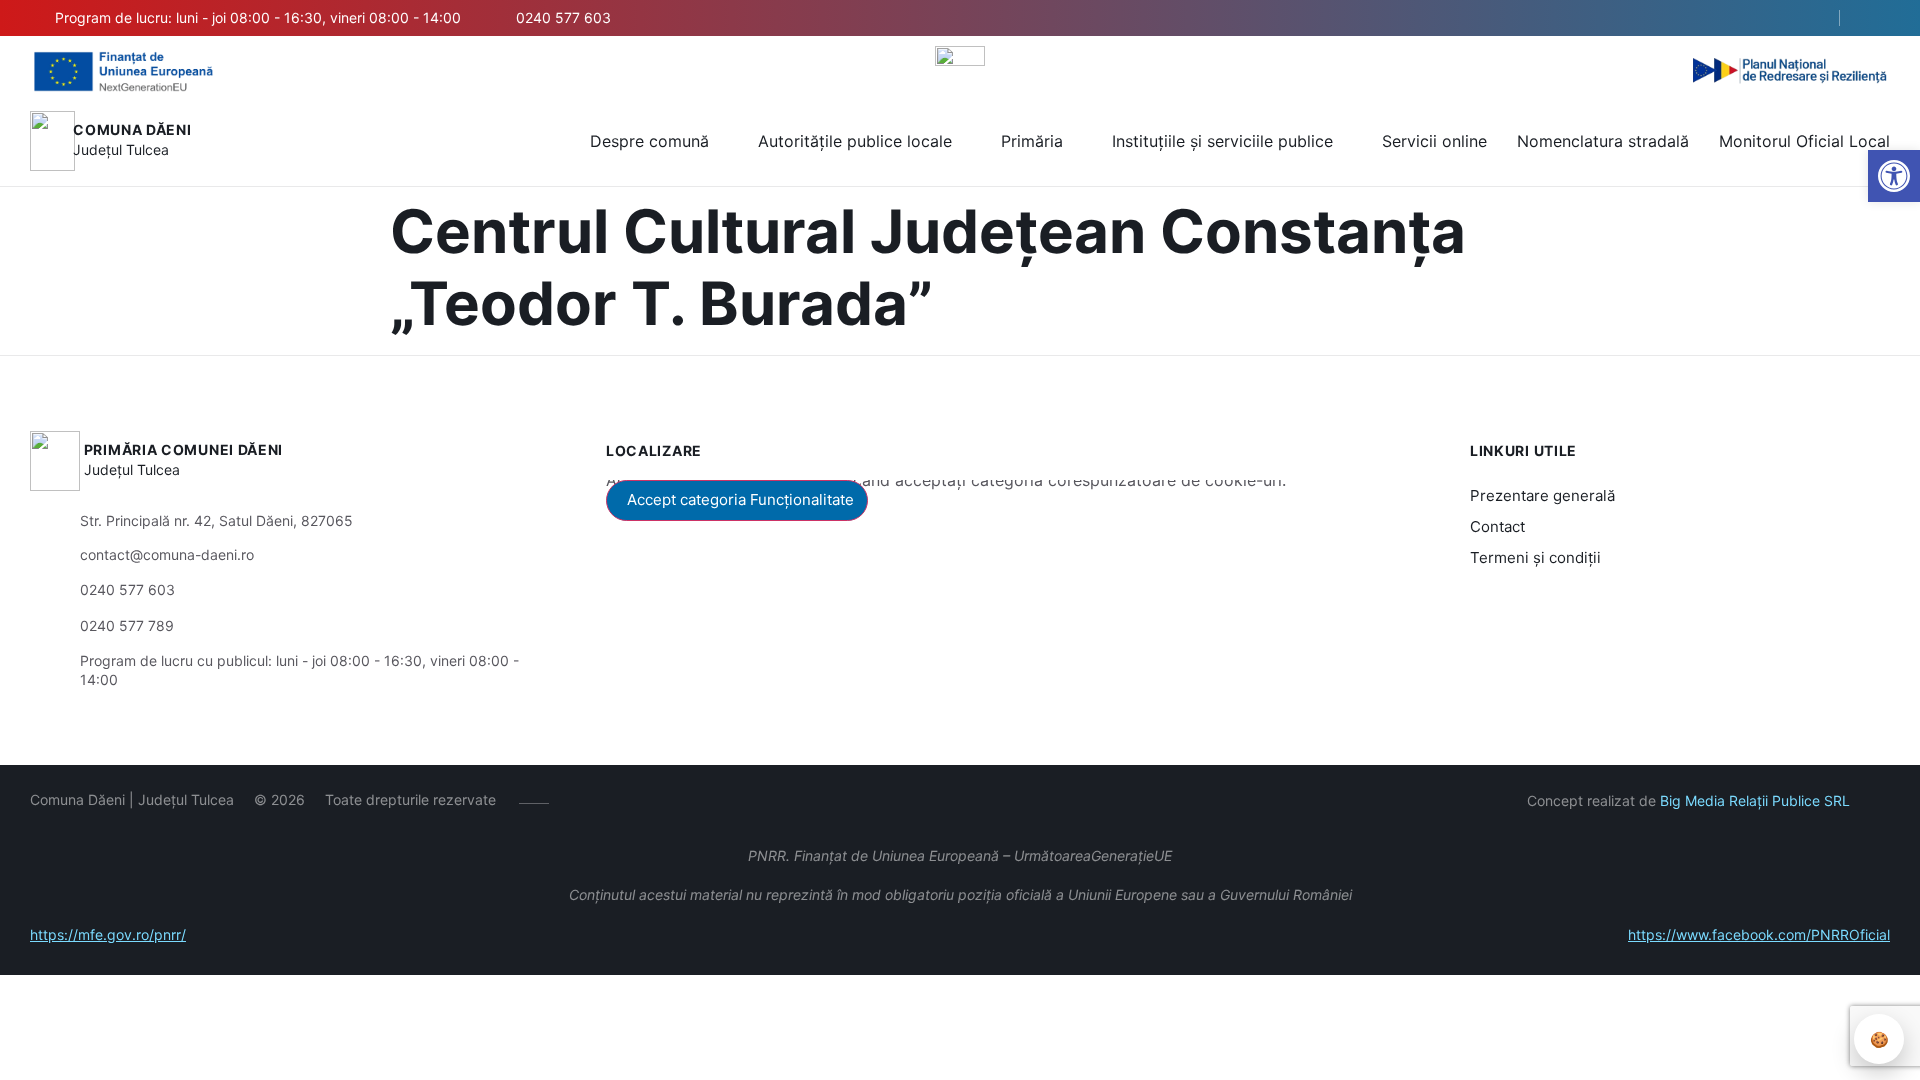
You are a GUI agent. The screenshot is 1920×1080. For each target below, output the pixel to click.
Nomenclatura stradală (1603, 141)
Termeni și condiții (1535, 557)
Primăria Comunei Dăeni (183, 449)
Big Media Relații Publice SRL (1755, 800)
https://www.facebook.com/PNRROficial (1759, 934)
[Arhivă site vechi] (1877, 18)
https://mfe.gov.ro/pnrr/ (108, 934)
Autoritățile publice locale (855, 141)
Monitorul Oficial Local (1804, 141)
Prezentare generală (1542, 495)
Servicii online (1434, 141)
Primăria (1032, 141)
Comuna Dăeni (132, 129)
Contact (1497, 526)
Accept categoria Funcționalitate (740, 499)
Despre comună (649, 141)
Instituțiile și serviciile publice (1222, 141)
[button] (1807, 19)
